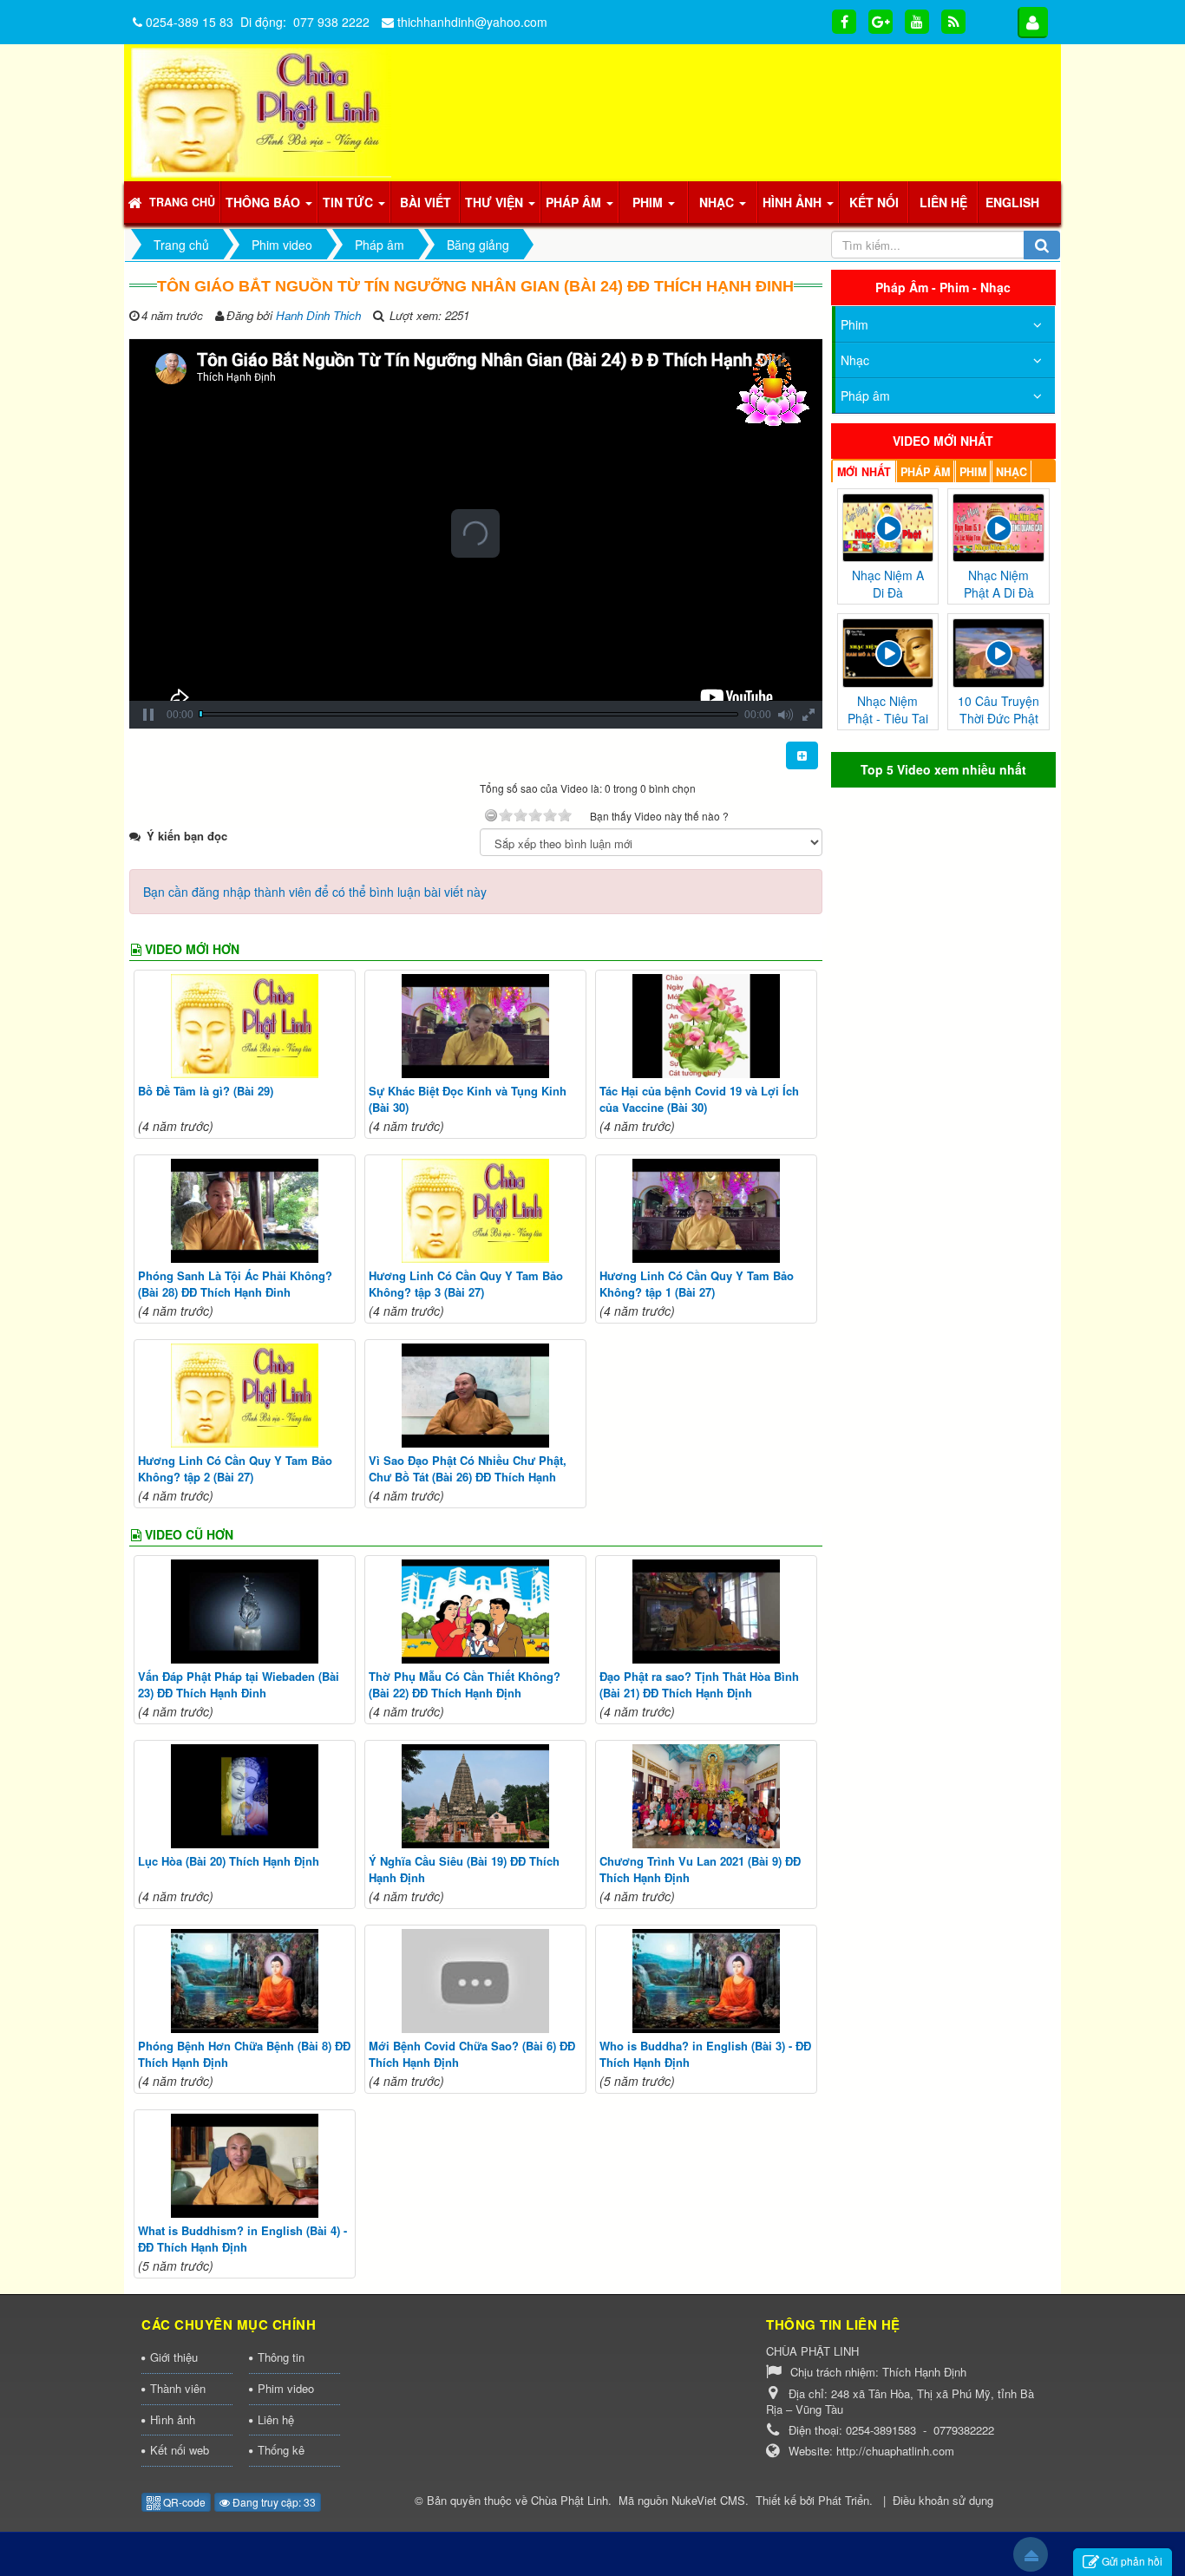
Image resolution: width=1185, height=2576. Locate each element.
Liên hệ (276, 2419)
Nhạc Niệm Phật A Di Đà (999, 584)
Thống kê (281, 2450)
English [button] (1012, 202)
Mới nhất (864, 472)
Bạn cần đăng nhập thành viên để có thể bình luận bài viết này (315, 892)
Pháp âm (865, 396)
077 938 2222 (331, 22)
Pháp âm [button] (575, 202)
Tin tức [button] (350, 202)
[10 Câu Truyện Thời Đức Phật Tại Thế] (998, 651)
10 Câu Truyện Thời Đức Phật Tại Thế (998, 718)
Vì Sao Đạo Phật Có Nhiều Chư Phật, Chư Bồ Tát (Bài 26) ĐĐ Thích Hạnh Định (468, 1477)
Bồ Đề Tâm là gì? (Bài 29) (206, 1091)
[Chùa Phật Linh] (261, 111)
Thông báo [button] (265, 202)
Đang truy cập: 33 (273, 2502)
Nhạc (855, 360)
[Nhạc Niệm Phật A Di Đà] (998, 526)
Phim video (286, 2388)
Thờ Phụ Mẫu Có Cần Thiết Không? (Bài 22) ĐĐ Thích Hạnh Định (465, 1685)
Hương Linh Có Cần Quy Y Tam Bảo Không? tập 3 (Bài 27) (466, 1284)
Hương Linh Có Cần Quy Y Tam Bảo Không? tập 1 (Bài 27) (697, 1284)
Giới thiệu (174, 2357)
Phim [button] (649, 202)
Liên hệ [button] (943, 202)
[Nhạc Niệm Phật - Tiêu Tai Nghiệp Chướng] (888, 651)
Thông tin (281, 2357)
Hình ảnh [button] (794, 202)
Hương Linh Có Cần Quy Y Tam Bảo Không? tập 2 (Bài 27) (235, 1469)
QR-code (183, 2502)
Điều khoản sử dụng (943, 2500)
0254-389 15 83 (190, 22)
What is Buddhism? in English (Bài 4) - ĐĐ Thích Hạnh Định (242, 2239)
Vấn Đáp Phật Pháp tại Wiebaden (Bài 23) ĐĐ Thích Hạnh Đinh (239, 1685)
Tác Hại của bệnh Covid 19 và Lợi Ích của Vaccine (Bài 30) (699, 1099)
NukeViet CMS (708, 2500)
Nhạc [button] (718, 202)
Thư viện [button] (496, 202)
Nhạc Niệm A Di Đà (888, 584)
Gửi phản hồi (1132, 2561)
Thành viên (178, 2388)
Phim (854, 324)
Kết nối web (180, 2450)
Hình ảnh (173, 2419)
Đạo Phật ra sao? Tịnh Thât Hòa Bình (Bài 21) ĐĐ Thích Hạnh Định (699, 1685)
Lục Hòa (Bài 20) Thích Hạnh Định (229, 1861)
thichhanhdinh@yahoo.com (472, 22)
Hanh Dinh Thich (318, 315)
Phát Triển (844, 2500)
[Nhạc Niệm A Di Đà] (888, 526)
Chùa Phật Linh (570, 2500)
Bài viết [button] (426, 202)
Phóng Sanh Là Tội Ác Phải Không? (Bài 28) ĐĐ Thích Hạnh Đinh (235, 1284)
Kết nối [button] (874, 202)
